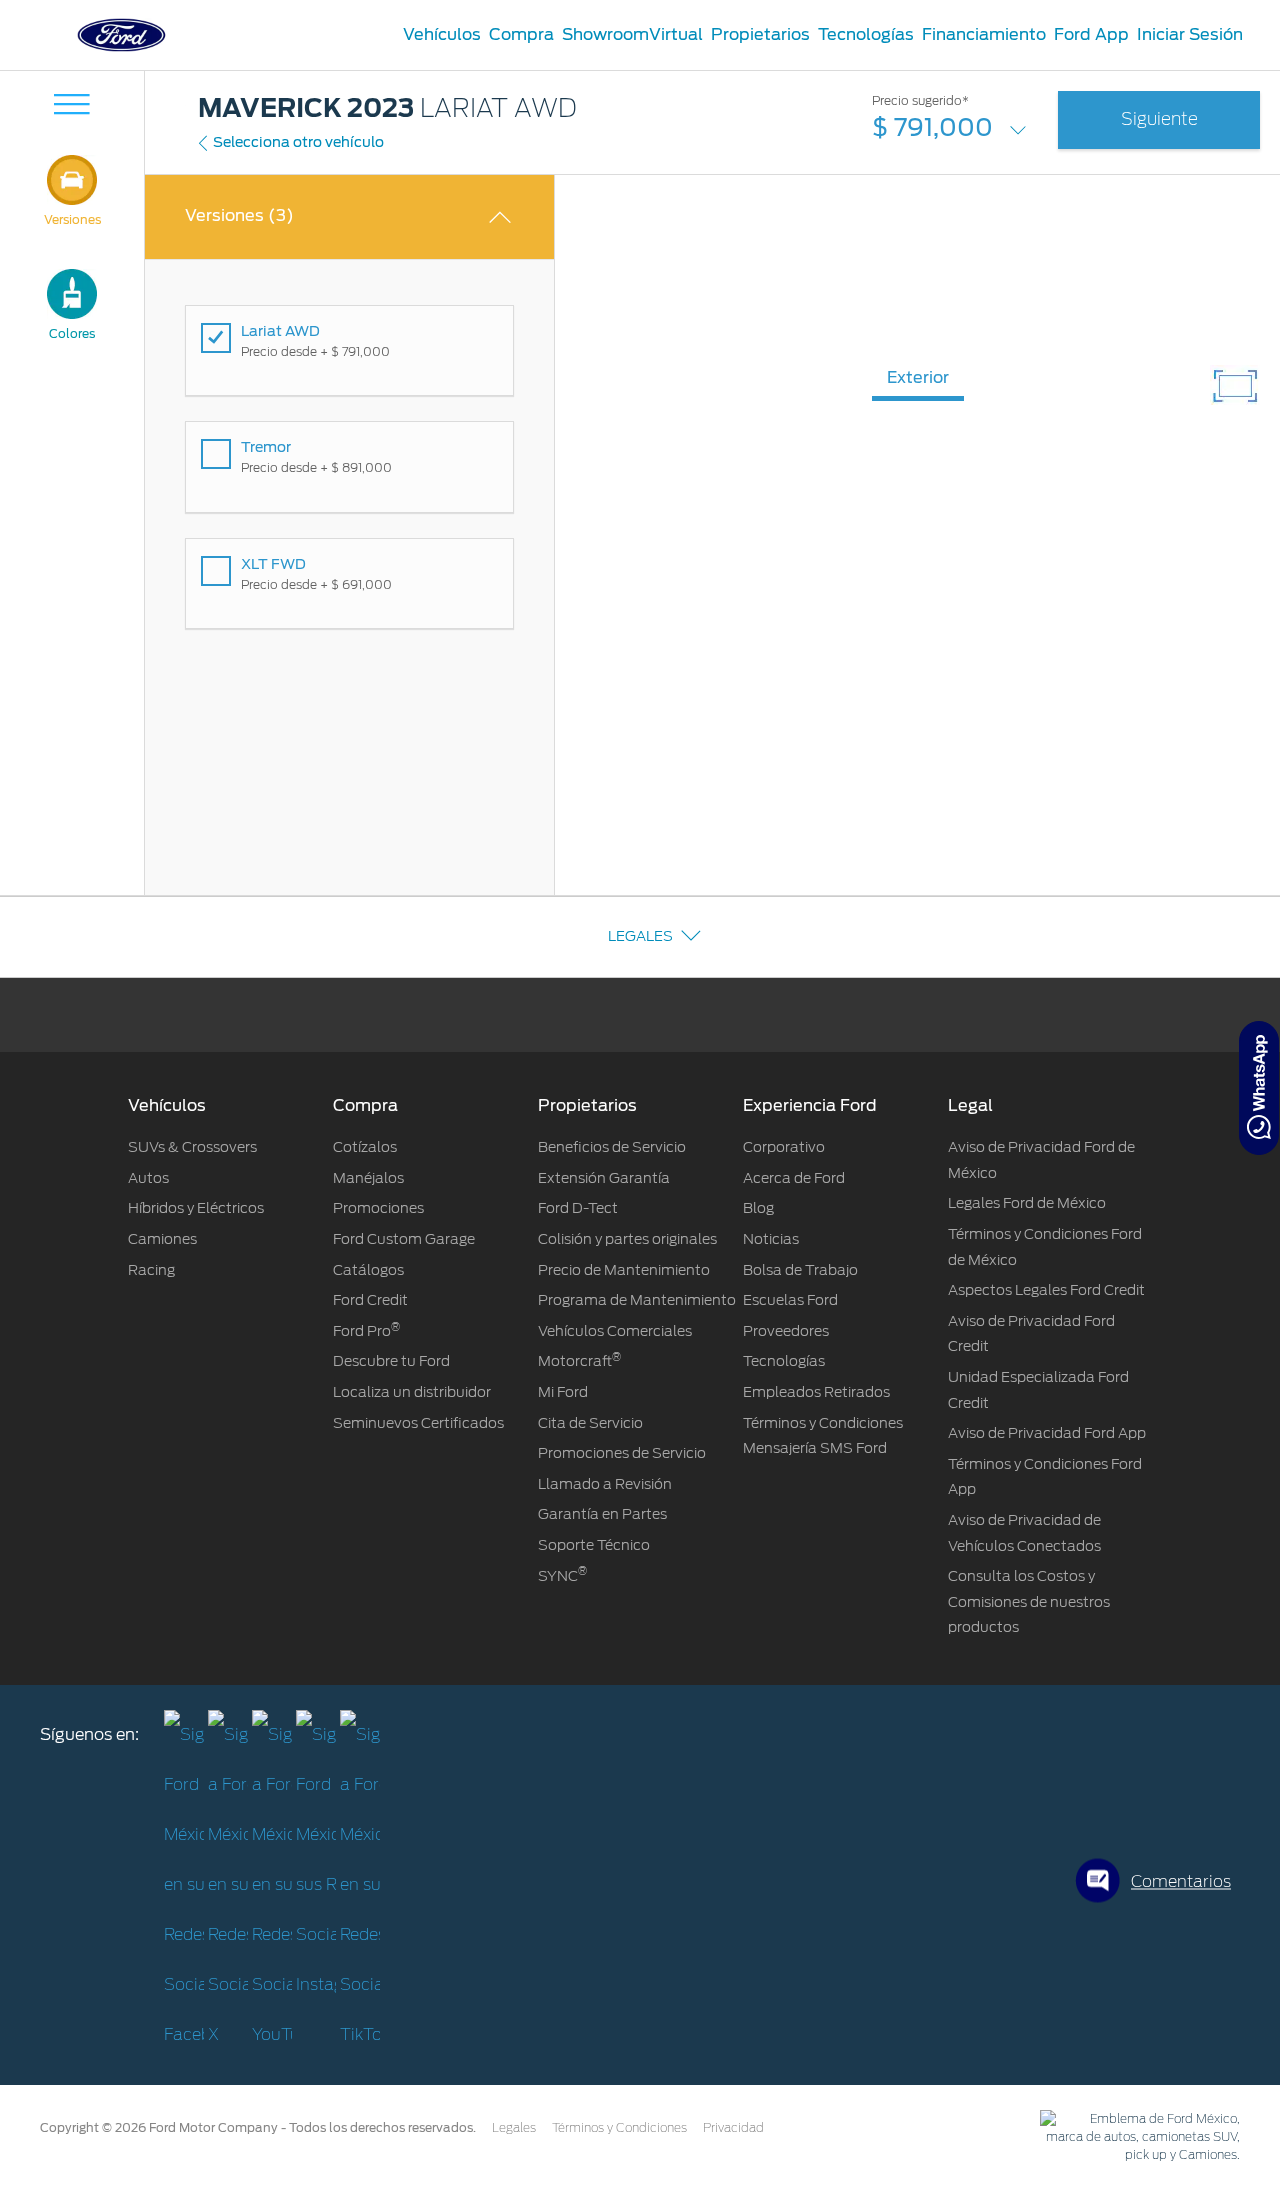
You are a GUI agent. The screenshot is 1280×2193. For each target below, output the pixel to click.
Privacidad (733, 2128)
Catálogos (368, 1270)
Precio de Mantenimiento (624, 1270)
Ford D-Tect (578, 1208)
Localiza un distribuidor (412, 1392)
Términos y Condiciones (619, 2128)
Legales (640, 936)
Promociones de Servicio (622, 1453)
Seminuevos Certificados (418, 1423)
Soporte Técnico (594, 1545)
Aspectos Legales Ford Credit (1046, 1290)
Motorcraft (579, 1361)
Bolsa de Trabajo (800, 1270)
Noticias (771, 1239)
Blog (758, 1208)
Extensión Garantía (604, 1178)
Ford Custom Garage (404, 1239)
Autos (148, 1178)
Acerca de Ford (794, 1178)
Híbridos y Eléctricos (196, 1208)
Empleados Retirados (816, 1392)
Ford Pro (366, 1331)
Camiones (162, 1239)
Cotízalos (365, 1147)
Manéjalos (368, 1178)
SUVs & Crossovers (192, 1147)
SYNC (562, 1576)
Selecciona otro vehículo (298, 142)
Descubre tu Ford (391, 1361)
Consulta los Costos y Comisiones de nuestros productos (1029, 1601)
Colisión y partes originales (627, 1239)
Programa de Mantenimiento (637, 1300)
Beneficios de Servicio (612, 1147)
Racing (151, 1270)
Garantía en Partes (602, 1514)
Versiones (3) (239, 215)
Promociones (378, 1208)
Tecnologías (784, 1361)
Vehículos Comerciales (615, 1331)
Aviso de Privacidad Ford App (1047, 1433)
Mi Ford (563, 1392)
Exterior (918, 377)
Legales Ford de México (1027, 1203)
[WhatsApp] (1259, 1088)
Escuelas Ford (790, 1300)
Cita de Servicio (590, 1423)
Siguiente (1159, 119)
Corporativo (784, 1147)
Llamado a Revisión (605, 1484)
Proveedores (786, 1331)
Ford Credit (370, 1300)
